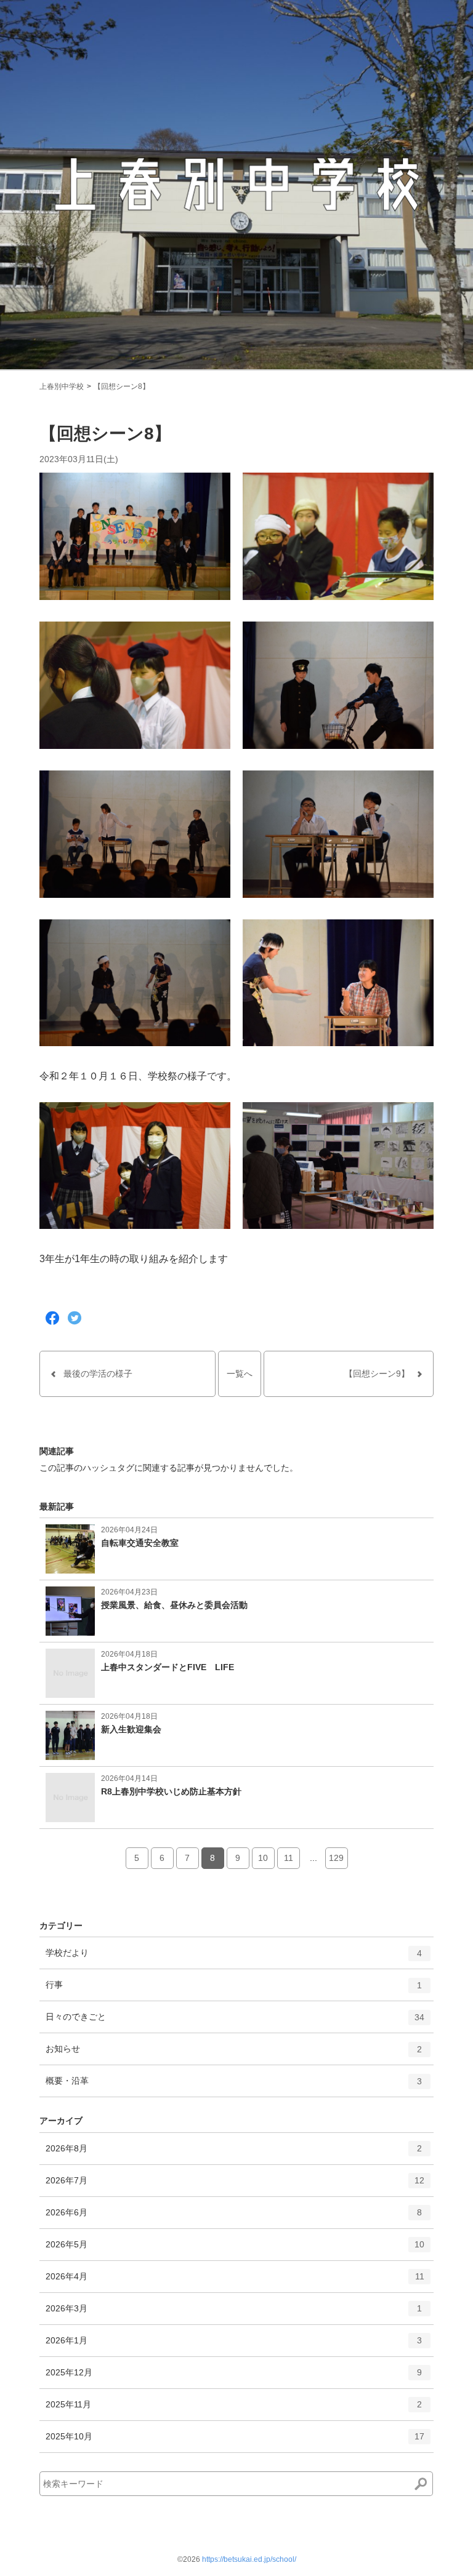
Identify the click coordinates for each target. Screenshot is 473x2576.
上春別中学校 (62, 386)
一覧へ (240, 1374)
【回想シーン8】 (122, 386)
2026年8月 (234, 2154)
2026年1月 (234, 2346)
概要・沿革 (234, 2086)
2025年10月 (235, 2442)
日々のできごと (235, 2022)
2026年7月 (235, 2186)
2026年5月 (235, 2250)
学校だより (234, 1958)
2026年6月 (234, 2218)
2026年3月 (234, 2314)
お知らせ (234, 2054)
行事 (234, 1990)
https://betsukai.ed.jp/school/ (249, 2559)
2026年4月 (235, 2282)
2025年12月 (234, 2378)
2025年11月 (234, 2410)
